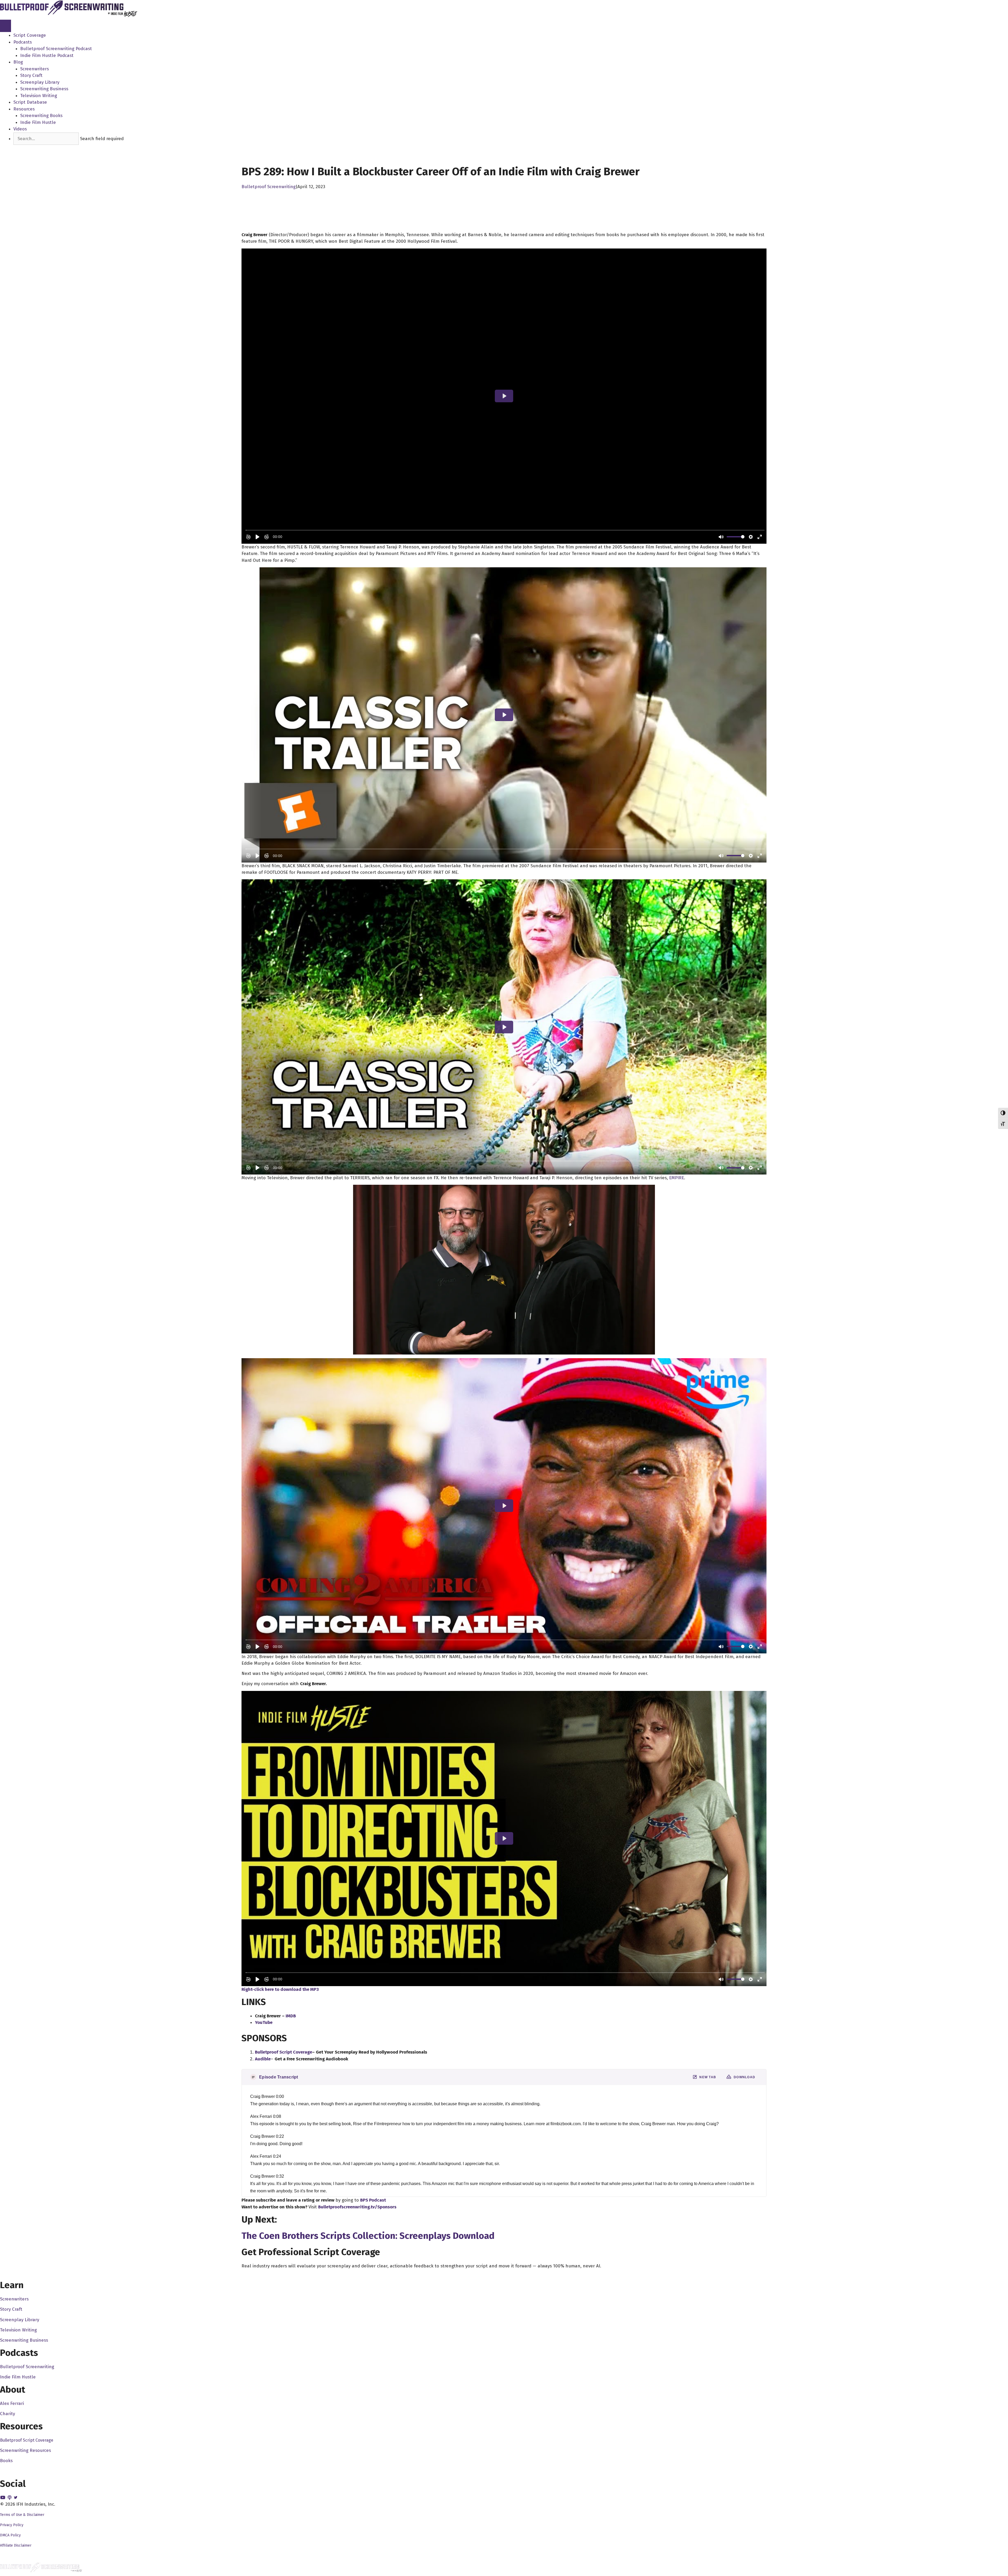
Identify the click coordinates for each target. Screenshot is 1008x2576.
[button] (23, 148)
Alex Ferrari (12, 2403)
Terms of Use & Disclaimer (22, 2515)
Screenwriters (35, 69)
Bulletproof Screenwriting (269, 187)
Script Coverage (30, 35)
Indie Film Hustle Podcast (47, 55)
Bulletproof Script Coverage (27, 2440)
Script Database (30, 102)
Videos (20, 129)
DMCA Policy (10, 2535)
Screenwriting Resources (25, 2450)
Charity (7, 2414)
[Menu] (6, 26)
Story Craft (31, 75)
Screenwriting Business (44, 89)
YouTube (264, 2022)
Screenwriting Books (41, 116)
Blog (18, 62)
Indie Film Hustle (38, 122)
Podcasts (23, 42)
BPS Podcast (373, 2200)
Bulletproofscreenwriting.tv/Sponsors (357, 2207)
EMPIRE (677, 1178)
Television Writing (39, 96)
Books (6, 2461)
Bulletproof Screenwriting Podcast (56, 49)
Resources (24, 109)
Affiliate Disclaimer (16, 2545)
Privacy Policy (12, 2525)
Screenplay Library (40, 82)
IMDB (291, 2016)
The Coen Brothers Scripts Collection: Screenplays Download (368, 2236)
